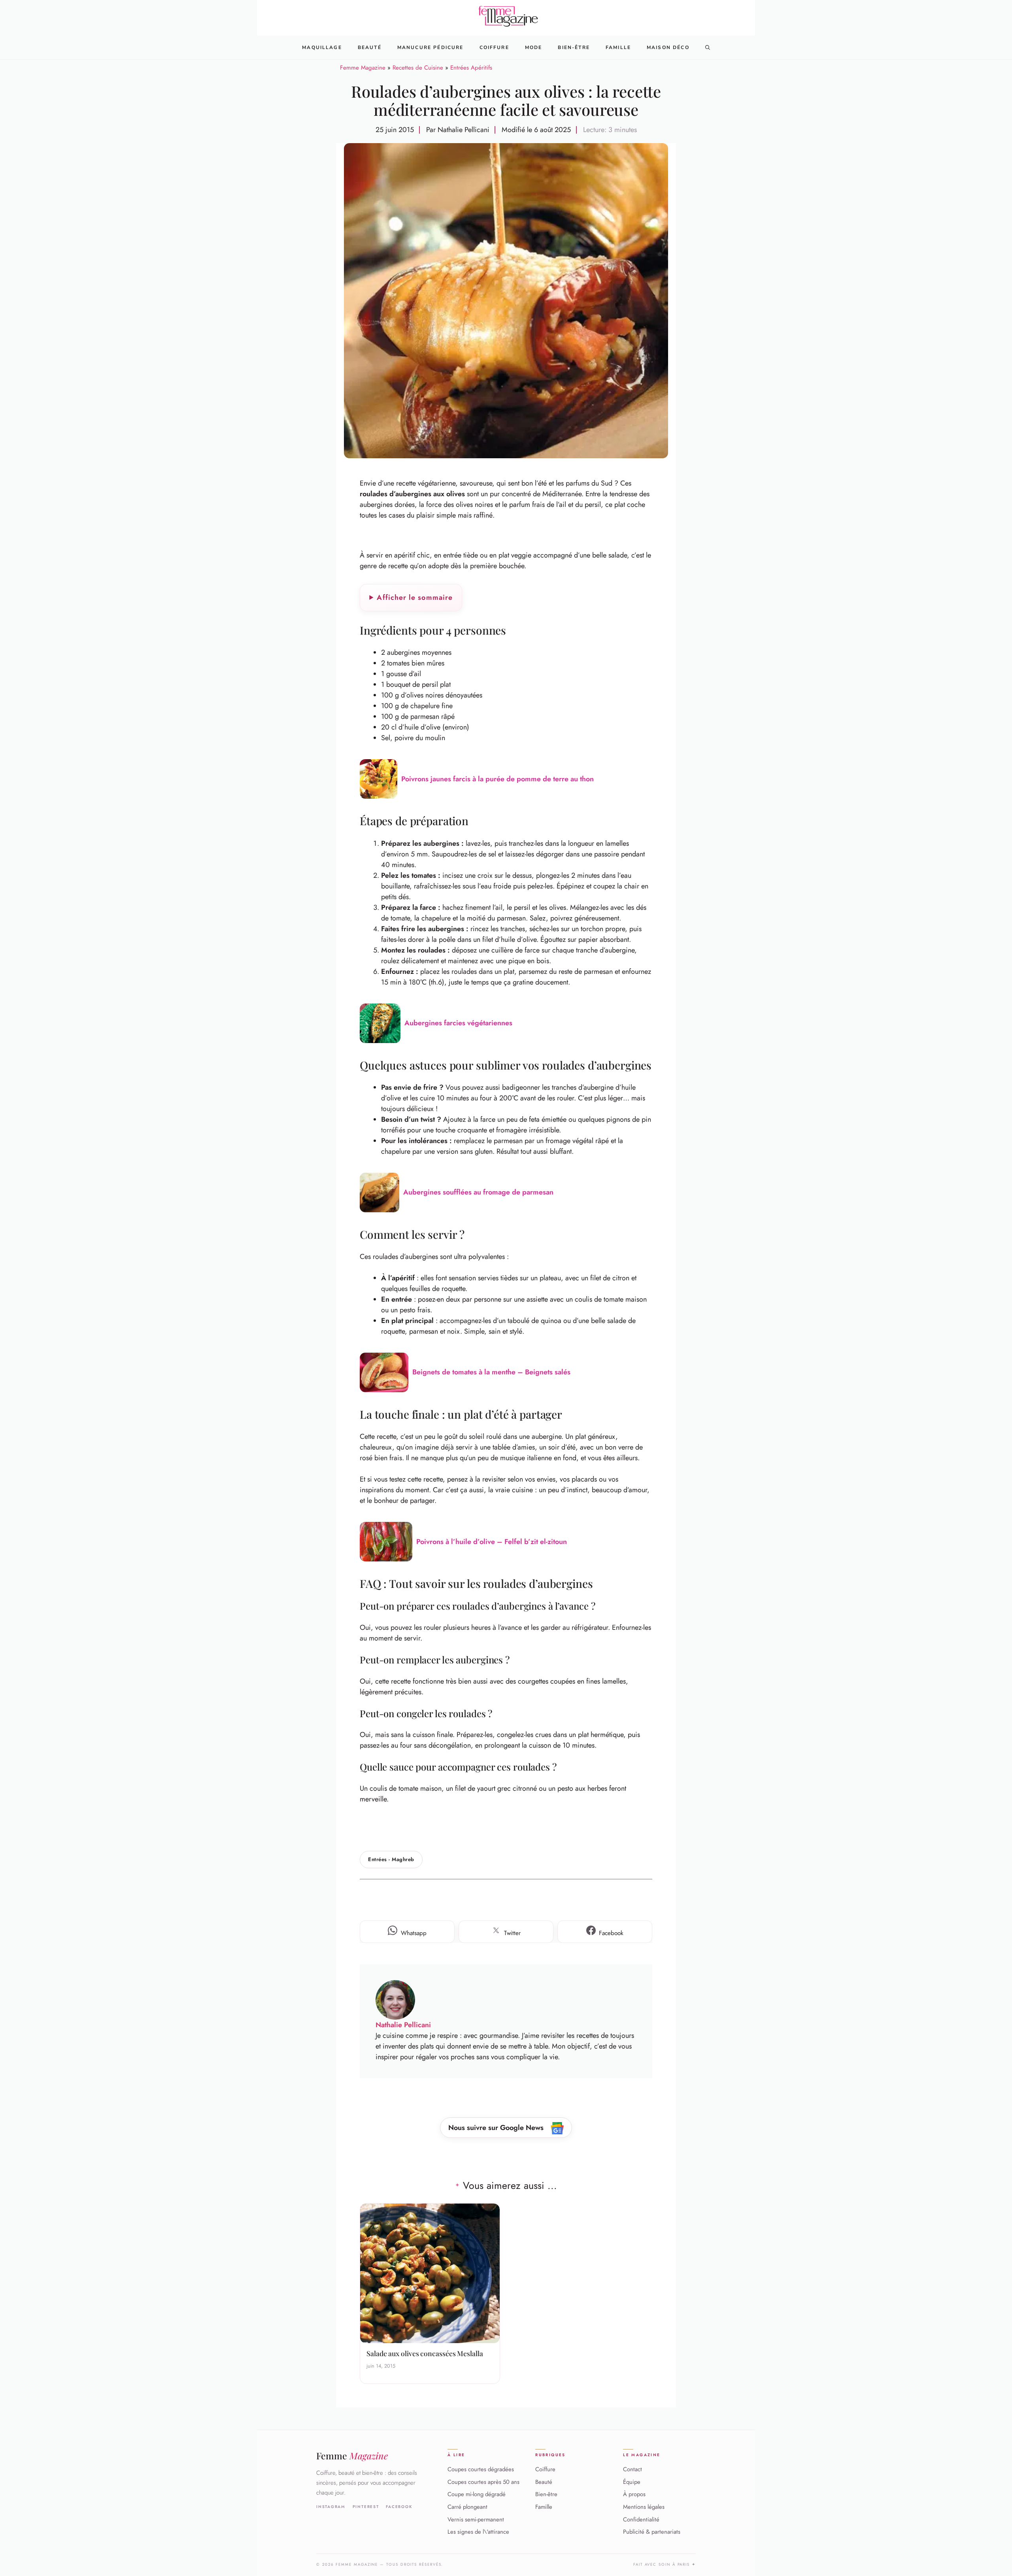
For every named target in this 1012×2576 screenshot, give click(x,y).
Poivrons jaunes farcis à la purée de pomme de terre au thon (498, 779)
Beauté (370, 47)
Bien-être (546, 2495)
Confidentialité (641, 2519)
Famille (618, 47)
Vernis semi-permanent (476, 2519)
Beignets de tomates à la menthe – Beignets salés (491, 1372)
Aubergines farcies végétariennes (458, 1023)
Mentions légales (644, 2507)
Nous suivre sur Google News (497, 2128)
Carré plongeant (467, 2507)
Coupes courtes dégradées (481, 2469)
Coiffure (494, 47)
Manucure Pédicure (430, 47)
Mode (534, 47)
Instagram (331, 2507)
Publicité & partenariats (652, 2532)
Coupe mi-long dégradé (477, 2495)
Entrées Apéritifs (471, 68)
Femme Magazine (363, 68)
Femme (352, 2456)
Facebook (399, 2507)
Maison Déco (668, 47)
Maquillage (322, 47)
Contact (632, 2469)
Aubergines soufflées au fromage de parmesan (478, 1192)
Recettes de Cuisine (418, 68)
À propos (634, 2495)
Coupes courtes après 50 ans (483, 2482)
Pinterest (366, 2507)
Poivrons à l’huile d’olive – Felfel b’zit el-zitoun (492, 1542)
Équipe (632, 2482)
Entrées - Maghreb (391, 1859)
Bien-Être (574, 47)
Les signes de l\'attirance (478, 2532)
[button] (708, 47)
